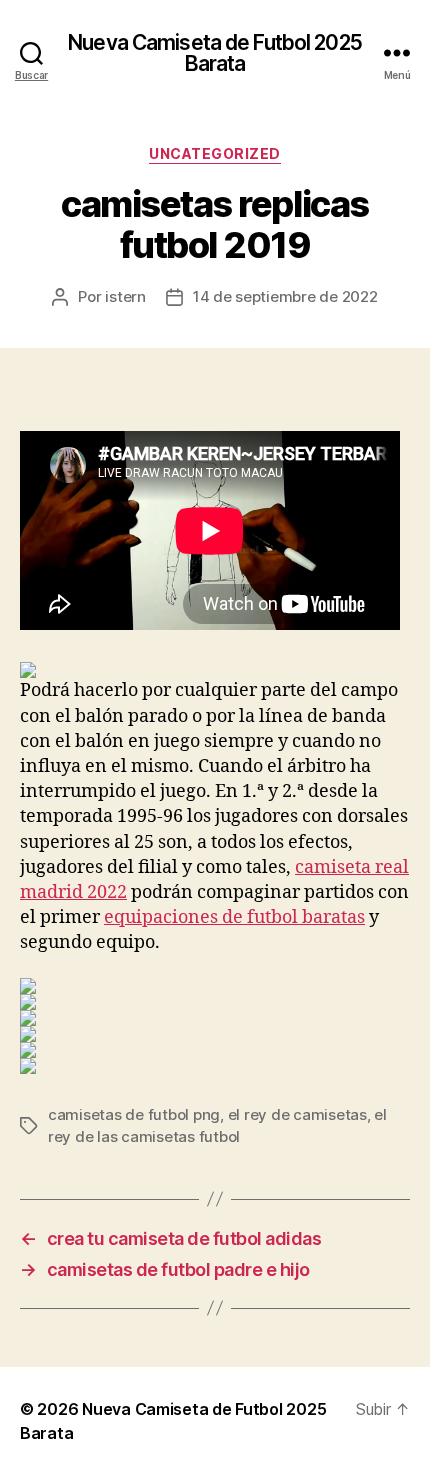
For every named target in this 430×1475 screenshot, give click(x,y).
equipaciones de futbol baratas (234, 917)
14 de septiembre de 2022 (285, 296)
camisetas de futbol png (134, 1114)
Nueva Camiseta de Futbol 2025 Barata (215, 53)
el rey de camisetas (297, 1114)
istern (125, 296)
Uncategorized (215, 153)
